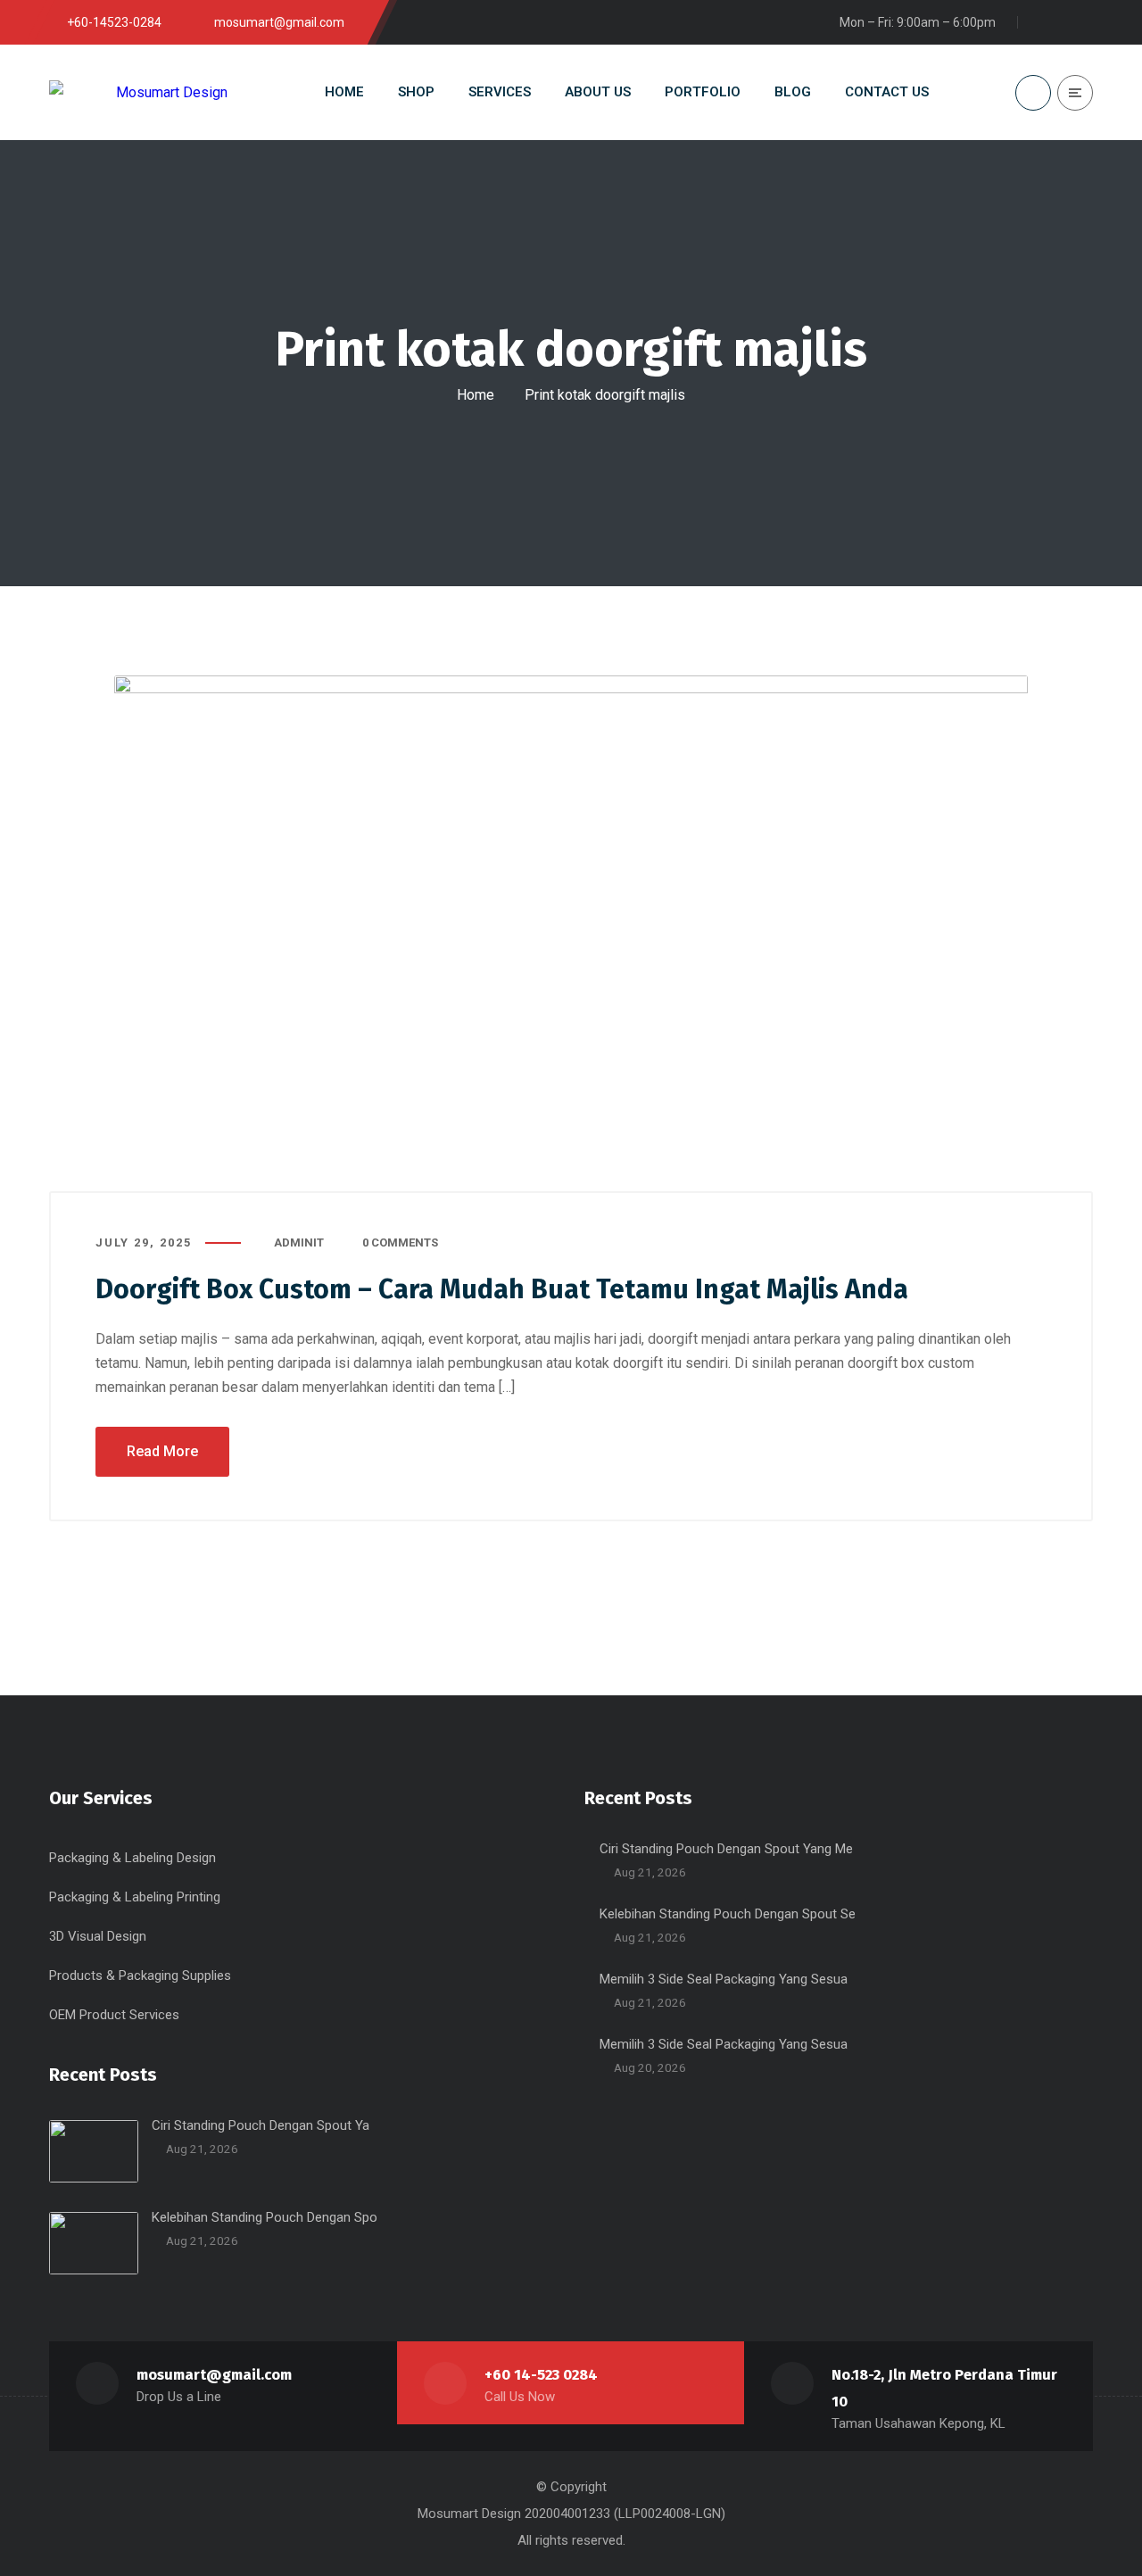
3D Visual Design (98, 1936)
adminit (299, 1242)
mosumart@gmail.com (214, 2375)
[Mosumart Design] (138, 92)
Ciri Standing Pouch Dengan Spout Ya (261, 2125)
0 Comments (400, 1242)
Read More (162, 1451)
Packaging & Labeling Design (132, 1858)
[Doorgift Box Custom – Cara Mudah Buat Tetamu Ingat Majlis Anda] (571, 934)
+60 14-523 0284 (541, 2375)
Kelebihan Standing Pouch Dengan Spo (265, 2217)
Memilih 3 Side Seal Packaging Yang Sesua (724, 1979)
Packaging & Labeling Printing (135, 1897)
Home (476, 395)
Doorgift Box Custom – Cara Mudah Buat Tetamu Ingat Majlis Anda (502, 1289)
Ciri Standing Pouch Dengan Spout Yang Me (726, 1849)
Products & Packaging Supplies (140, 1975)
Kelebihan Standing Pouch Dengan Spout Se (728, 1914)
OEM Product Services (114, 2015)
